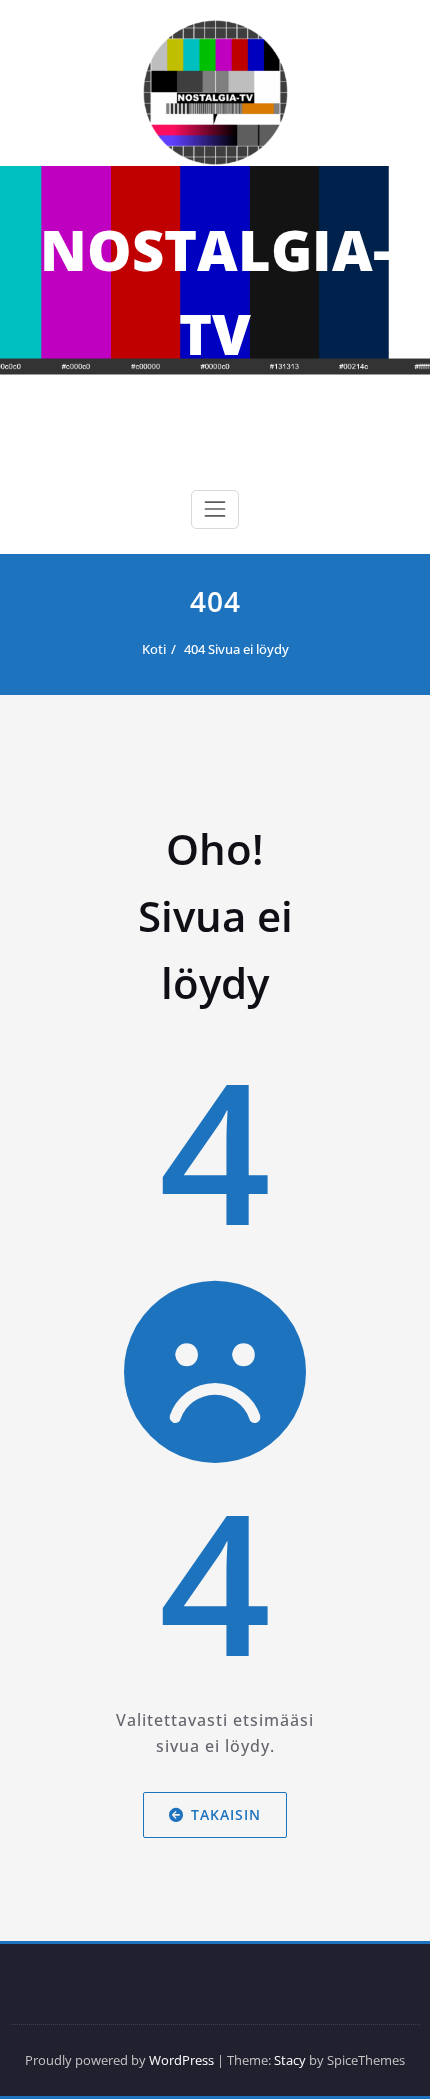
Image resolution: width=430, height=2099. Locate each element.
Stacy (290, 2060)
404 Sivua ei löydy (236, 649)
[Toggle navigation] (215, 509)
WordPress (181, 2060)
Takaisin (226, 1814)
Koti (154, 649)
